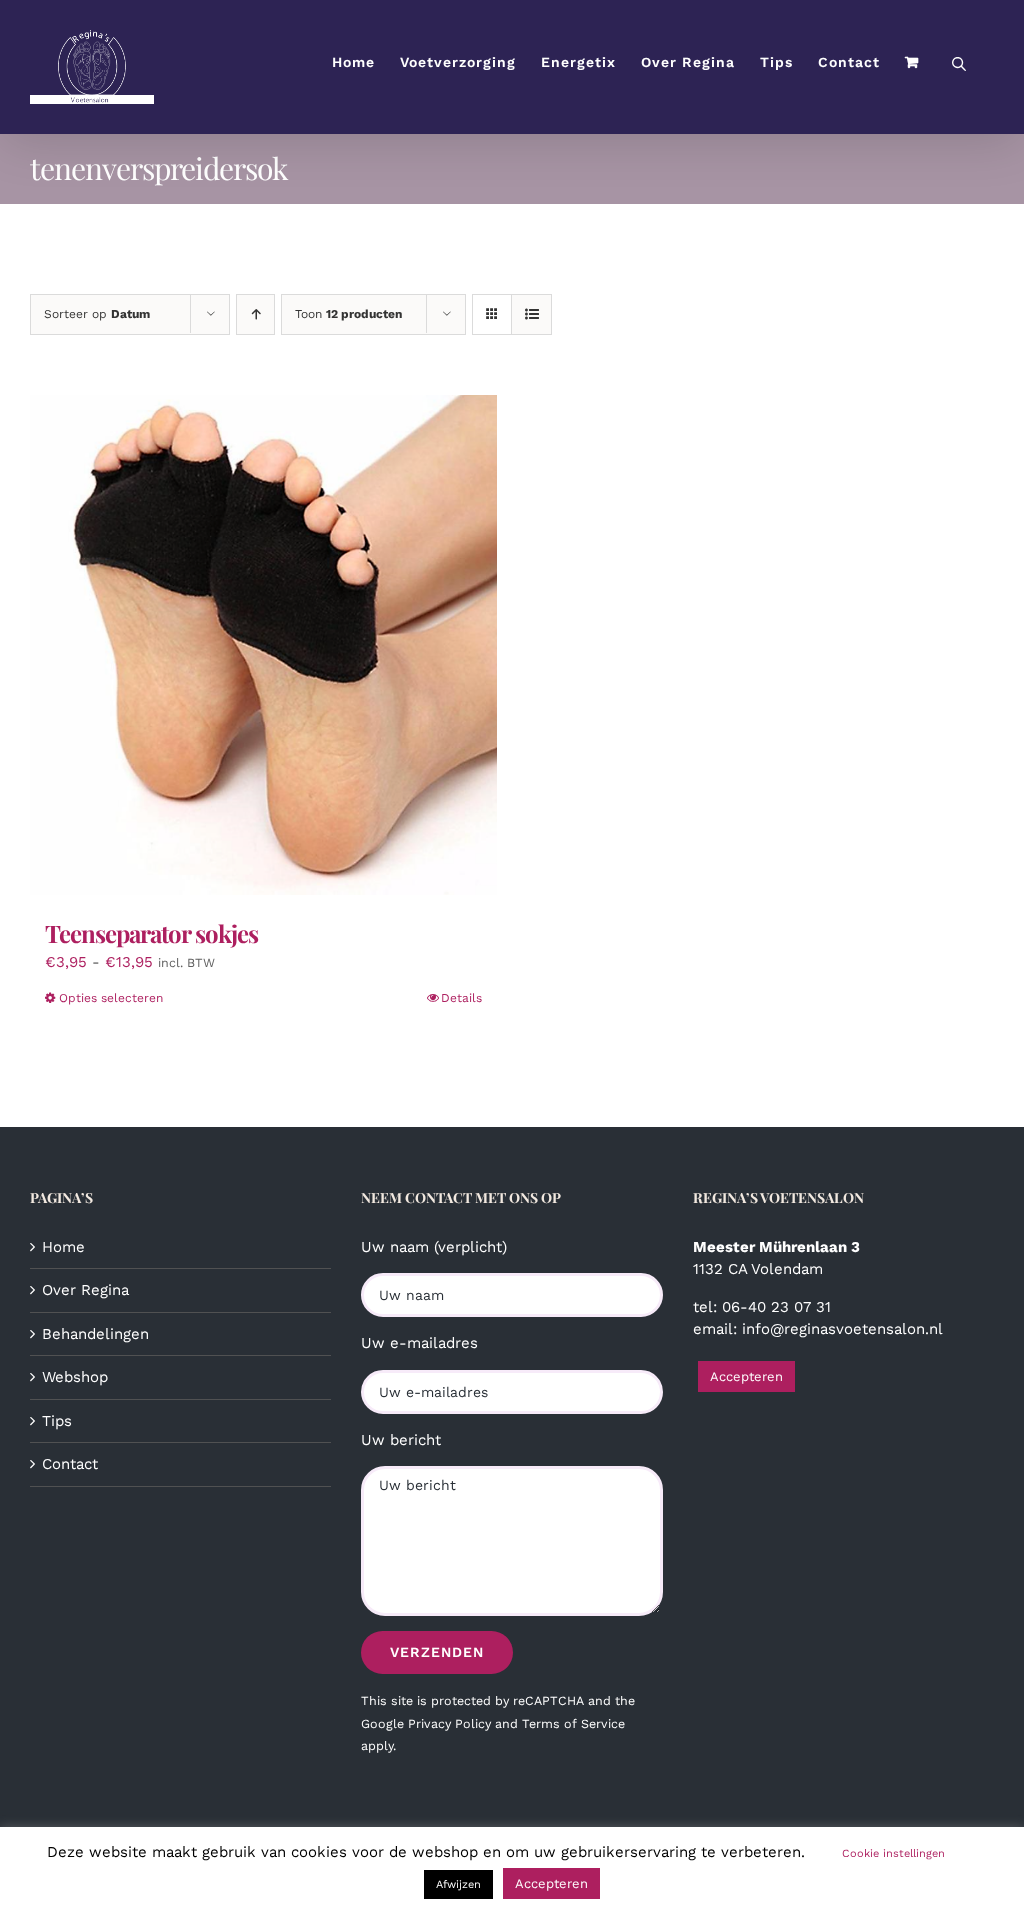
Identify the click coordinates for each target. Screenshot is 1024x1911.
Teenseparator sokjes (151, 933)
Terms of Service (573, 1723)
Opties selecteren (111, 998)
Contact (70, 1464)
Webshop (75, 1377)
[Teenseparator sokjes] (263, 645)
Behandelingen (95, 1334)
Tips (57, 1421)
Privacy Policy (449, 1723)
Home (63, 1247)
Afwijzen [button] (458, 1884)
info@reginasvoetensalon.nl (842, 1329)
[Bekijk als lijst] (531, 314)
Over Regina (85, 1290)
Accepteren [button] (746, 1376)
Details (461, 998)
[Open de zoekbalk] (959, 62)
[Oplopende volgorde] (255, 314)
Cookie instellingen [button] (893, 1853)
